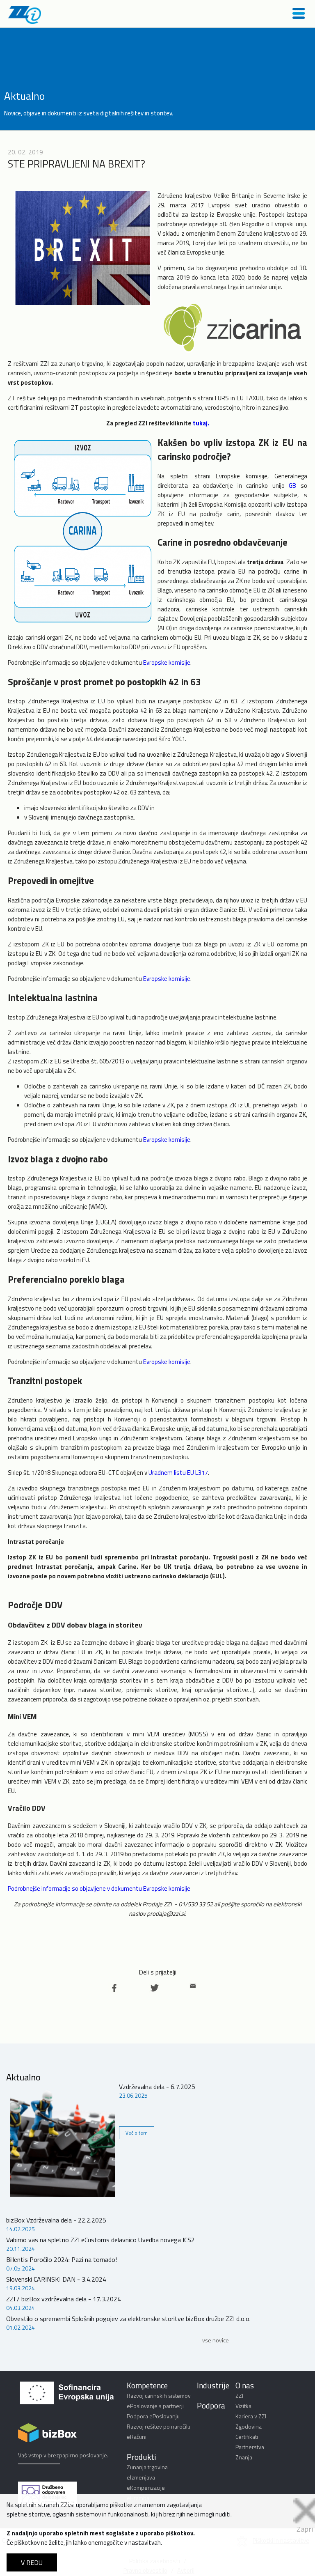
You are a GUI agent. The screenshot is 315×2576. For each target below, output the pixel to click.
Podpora (211, 2405)
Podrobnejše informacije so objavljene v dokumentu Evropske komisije (99, 1888)
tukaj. (201, 423)
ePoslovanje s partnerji (155, 2406)
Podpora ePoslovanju (153, 2416)
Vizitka (243, 2406)
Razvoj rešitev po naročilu (159, 2426)
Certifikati (247, 2437)
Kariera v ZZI (251, 2416)
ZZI (239, 2396)
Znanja (244, 2457)
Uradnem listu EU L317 (178, 1473)
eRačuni (137, 2437)
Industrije (213, 2385)
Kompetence (147, 2385)
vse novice (216, 2340)
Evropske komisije (167, 662)
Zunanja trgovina (147, 2467)
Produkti (142, 2457)
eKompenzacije (146, 2488)
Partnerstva (250, 2447)
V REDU (32, 2562)
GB (292, 486)
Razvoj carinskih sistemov (159, 2396)
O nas (245, 2385)
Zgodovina (249, 2426)
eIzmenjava (141, 2477)
